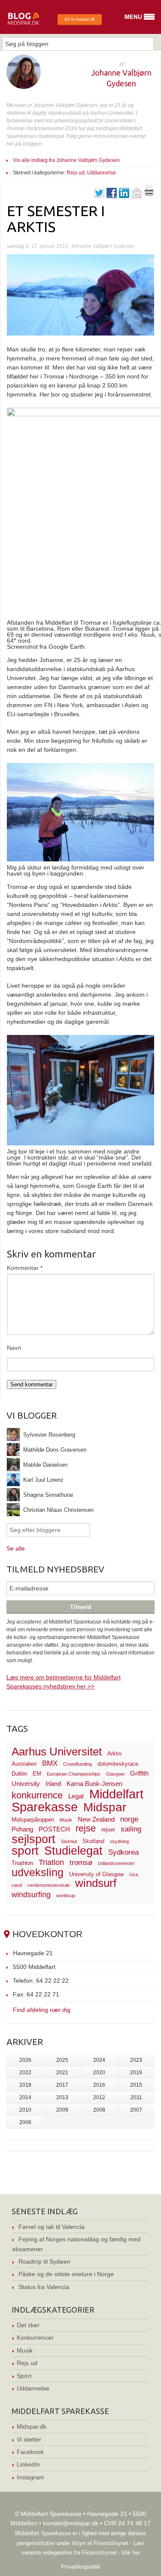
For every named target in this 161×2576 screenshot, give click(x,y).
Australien (24, 1764)
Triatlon (51, 1862)
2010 (25, 2110)
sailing (131, 1829)
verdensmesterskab (49, 1885)
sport (25, 1851)
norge (129, 1819)
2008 (99, 2110)
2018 (25, 2085)
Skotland (93, 1841)
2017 (62, 2085)
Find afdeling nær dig (42, 2010)
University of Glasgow (96, 1874)
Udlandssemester (116, 1863)
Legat (76, 1796)
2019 (136, 2072)
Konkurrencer (35, 2338)
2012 (99, 2097)
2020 (99, 2072)
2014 (25, 2097)
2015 (136, 2085)
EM (37, 1774)
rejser (108, 1830)
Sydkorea (123, 1852)
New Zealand (96, 1819)
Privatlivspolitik (81, 2567)
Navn (14, 1348)
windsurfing (31, 1894)
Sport (24, 2376)
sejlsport (33, 1839)
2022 (25, 2072)
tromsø (81, 1863)
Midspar (105, 1807)
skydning (119, 1841)
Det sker (28, 2325)
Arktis (115, 1753)
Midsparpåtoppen (33, 1820)
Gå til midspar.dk (80, 19)
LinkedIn (28, 2464)
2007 (136, 2110)
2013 (62, 2097)
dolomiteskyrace (118, 1764)
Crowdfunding (77, 1764)
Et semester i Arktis (56, 218)
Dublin (19, 1774)
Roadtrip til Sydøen (44, 2262)
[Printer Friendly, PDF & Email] (149, 194)
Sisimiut (69, 1841)
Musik (66, 1820)
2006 (25, 2122)
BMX (50, 1763)
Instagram (30, 2477)
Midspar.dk (32, 2426)
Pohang (22, 1829)
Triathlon (22, 1863)
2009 (62, 2110)
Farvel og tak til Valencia (52, 2227)
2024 (99, 2060)
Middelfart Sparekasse (77, 1800)
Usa (134, 1874)
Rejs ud (76, 173)
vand (17, 1885)
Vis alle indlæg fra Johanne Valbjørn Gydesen (66, 160)
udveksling (38, 1872)
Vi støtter (29, 2439)
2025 (62, 2060)
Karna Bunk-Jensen (94, 1784)
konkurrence (37, 1795)
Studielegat (73, 1851)
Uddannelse (102, 173)
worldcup (66, 1895)
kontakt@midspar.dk (71, 2523)
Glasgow (115, 1774)
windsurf (96, 1883)
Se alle (16, 1548)
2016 (99, 2085)
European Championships (74, 1774)
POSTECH (54, 1829)
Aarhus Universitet (57, 1752)
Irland (53, 1784)
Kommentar (25, 1268)
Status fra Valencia (44, 2287)
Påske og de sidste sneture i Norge (66, 2274)
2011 (136, 2097)
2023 (136, 2060)
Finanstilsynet (111, 2543)
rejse (86, 1828)
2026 (25, 2060)
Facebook (30, 2452)
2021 (62, 2072)
